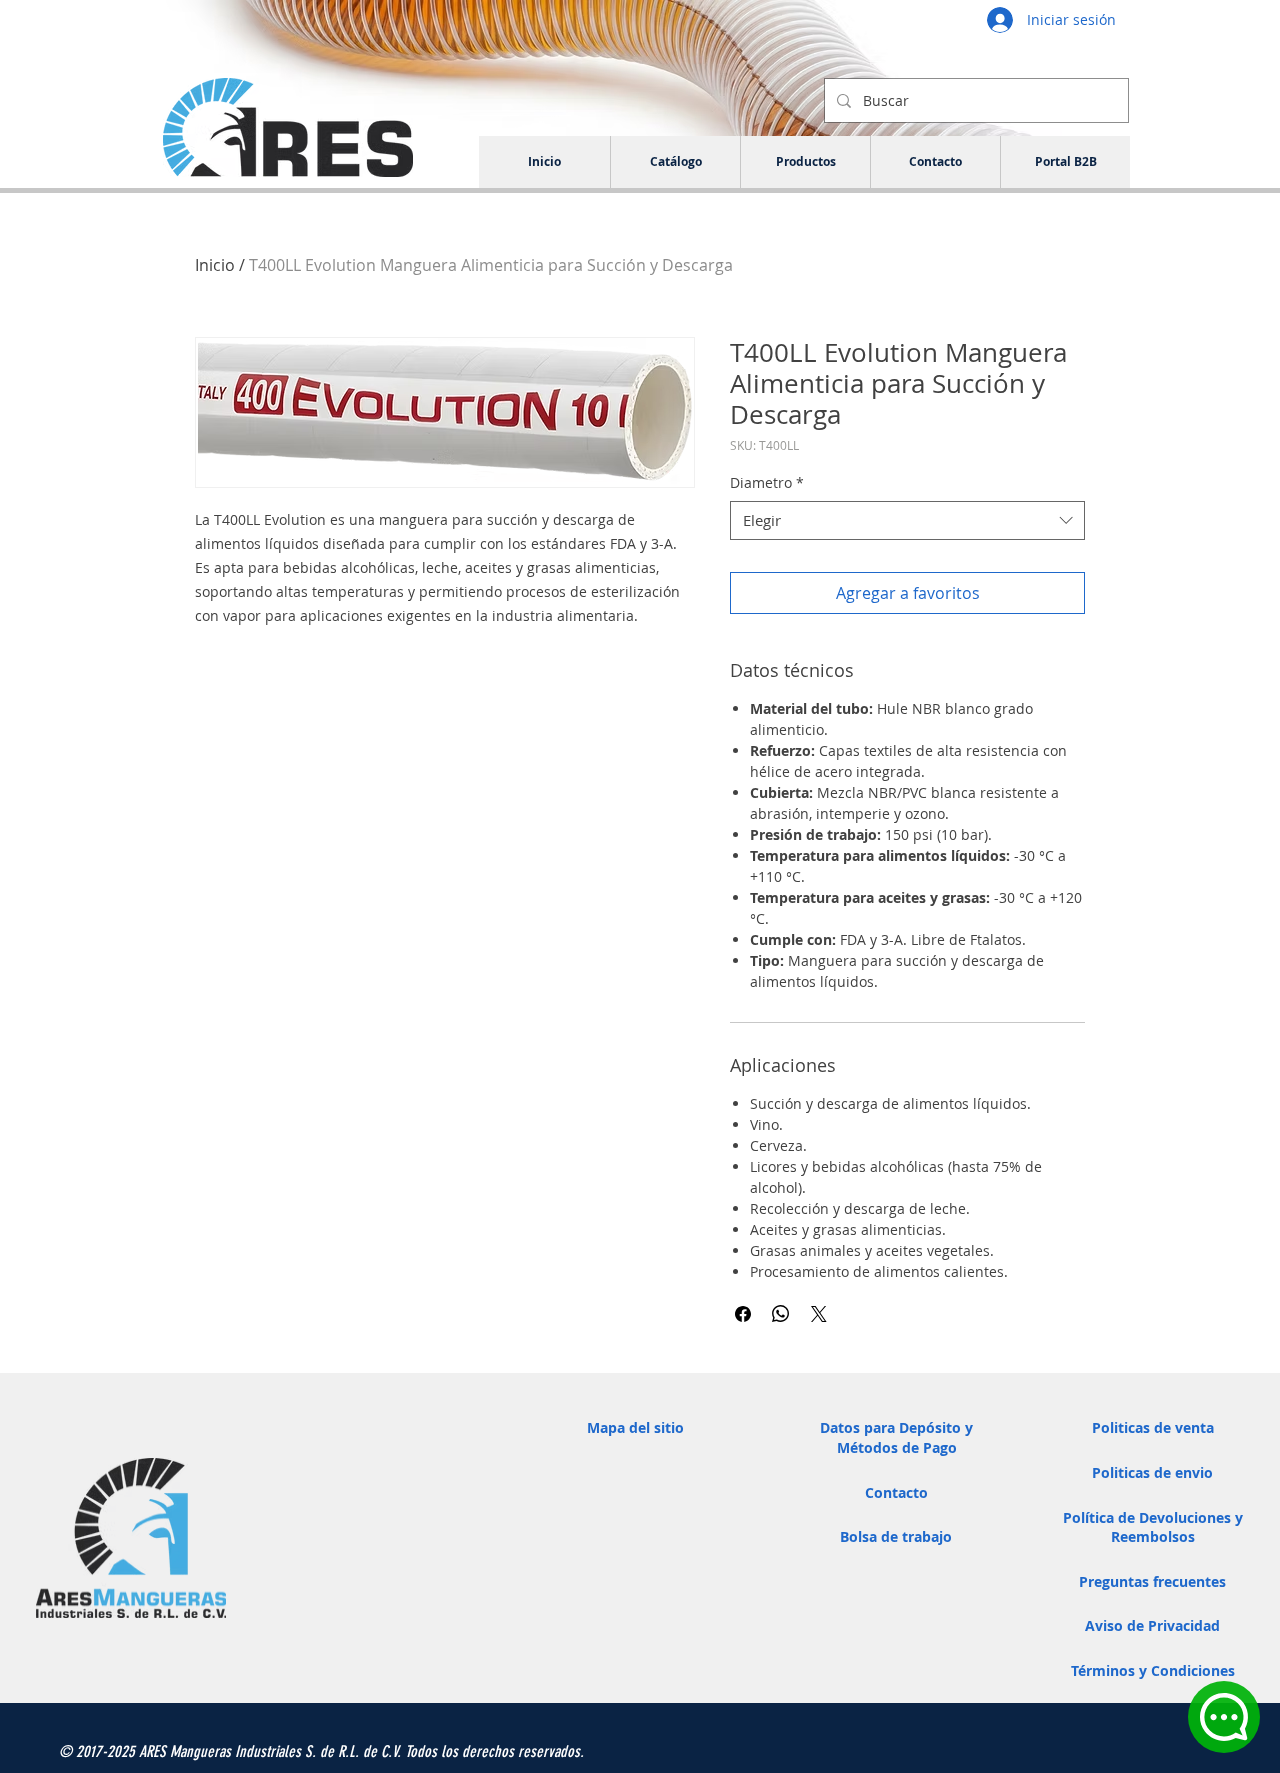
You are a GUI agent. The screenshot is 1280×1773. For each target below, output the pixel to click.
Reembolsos (1153, 1536)
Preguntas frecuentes (1152, 1581)
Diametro (767, 482)
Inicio (215, 265)
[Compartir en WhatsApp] (781, 1314)
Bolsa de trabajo (896, 1536)
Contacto (896, 1492)
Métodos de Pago (897, 1447)
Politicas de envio (1152, 1472)
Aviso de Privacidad (1152, 1625)
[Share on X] (819, 1314)
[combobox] (907, 520)
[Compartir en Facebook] (743, 1314)
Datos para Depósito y (896, 1427)
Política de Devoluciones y (1153, 1517)
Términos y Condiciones (1153, 1670)
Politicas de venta (1153, 1427)
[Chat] (1224, 1717)
